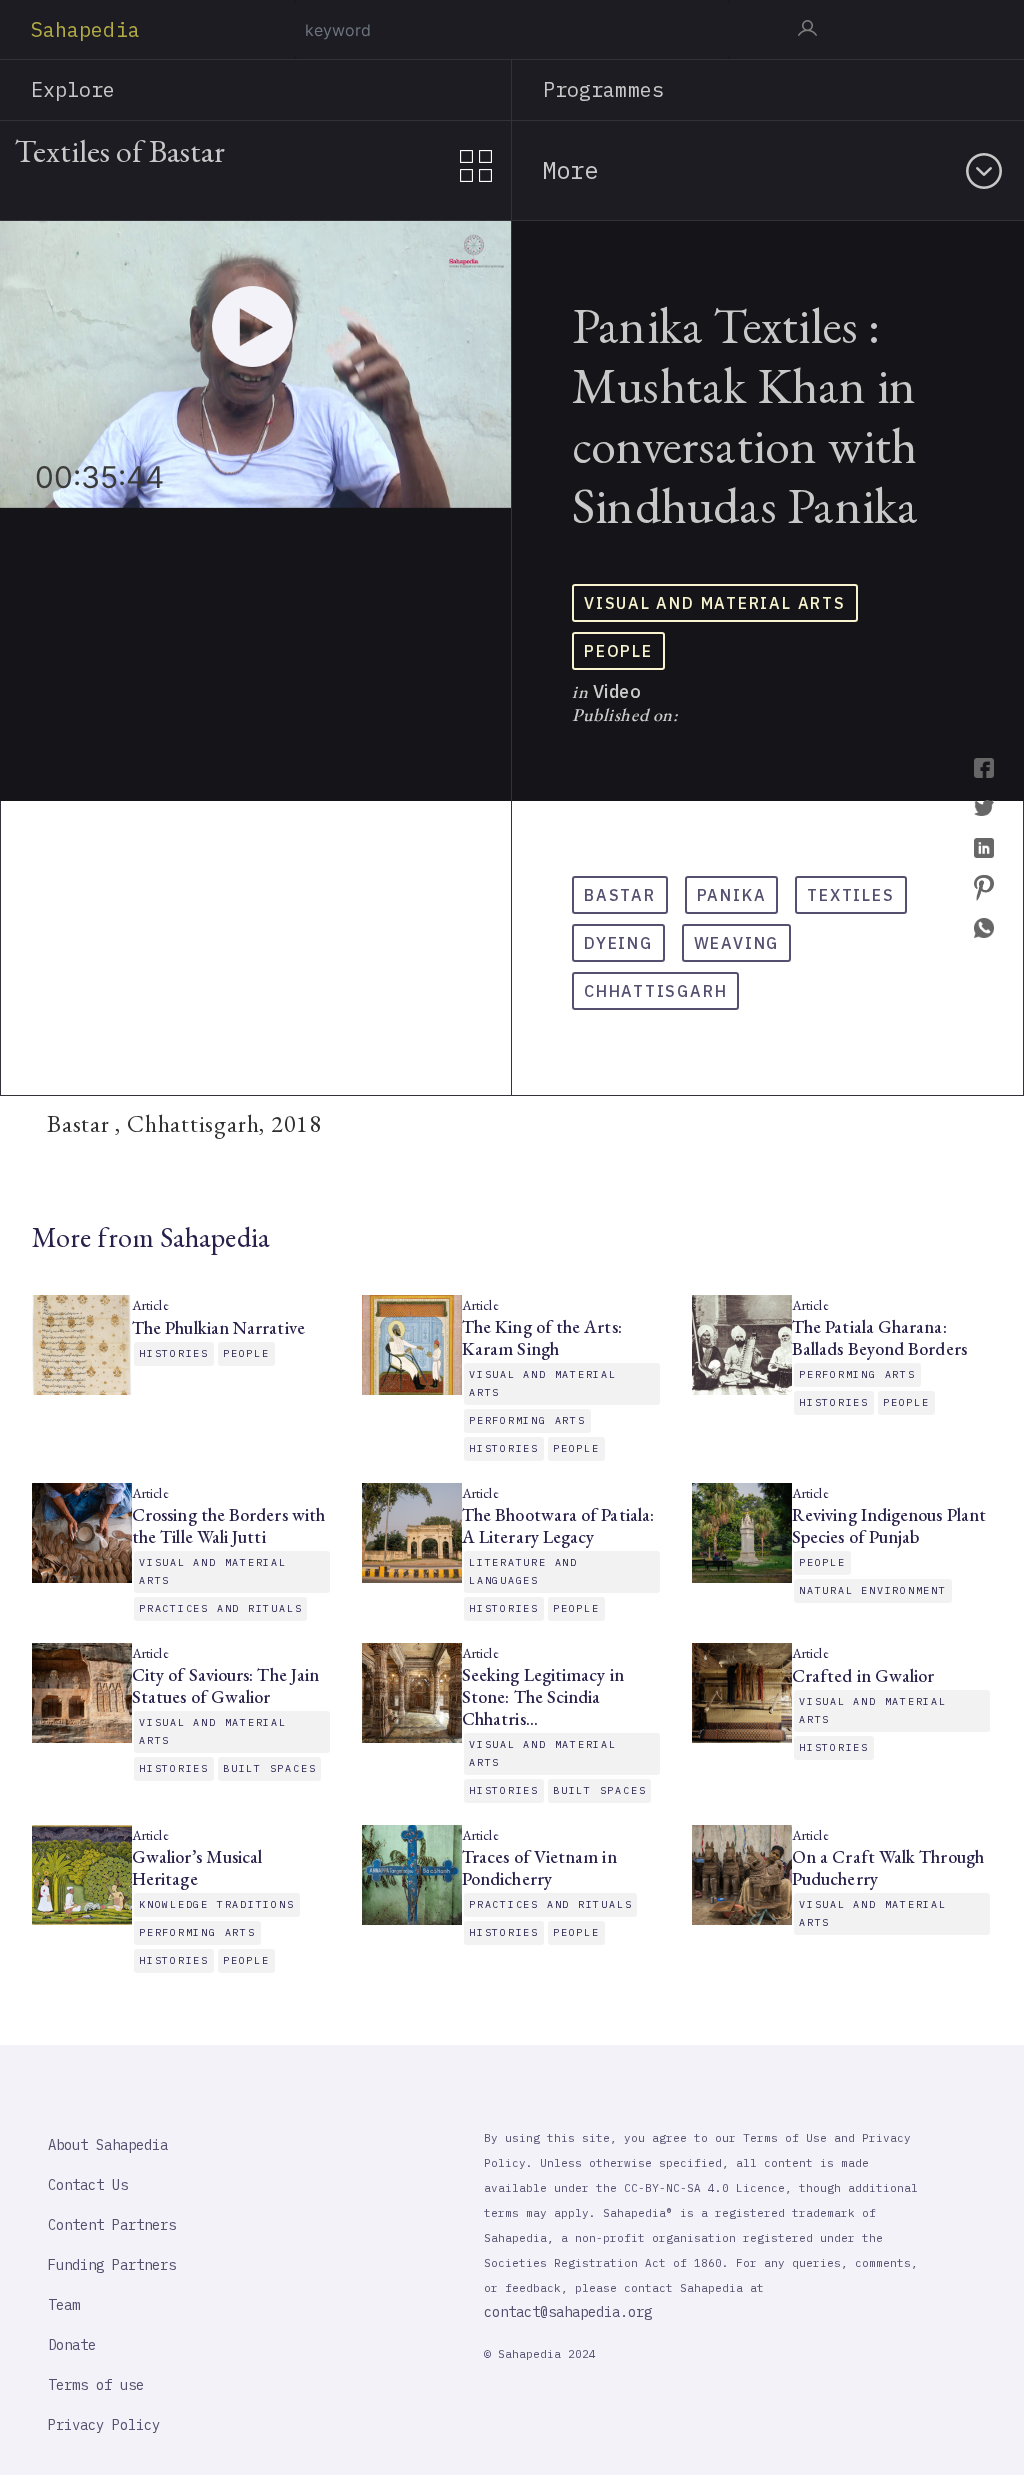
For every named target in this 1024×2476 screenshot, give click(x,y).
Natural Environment (873, 1590)
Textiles (850, 895)
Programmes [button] (603, 89)
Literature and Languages (523, 1571)
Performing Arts (527, 1420)
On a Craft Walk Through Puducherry (888, 1868)
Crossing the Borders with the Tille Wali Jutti (228, 1526)
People (618, 651)
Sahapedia (85, 29)
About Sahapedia (108, 2145)
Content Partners (112, 2225)
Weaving (736, 943)
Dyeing (618, 943)
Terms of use (96, 2385)
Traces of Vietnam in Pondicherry (539, 1868)
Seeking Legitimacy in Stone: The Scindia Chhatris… (543, 1697)
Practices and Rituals (220, 1608)
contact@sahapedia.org (568, 2312)
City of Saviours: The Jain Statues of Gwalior (225, 1686)
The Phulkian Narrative (218, 1328)
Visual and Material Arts (715, 603)
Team (64, 2305)
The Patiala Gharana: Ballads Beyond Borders (879, 1338)
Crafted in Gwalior (863, 1676)
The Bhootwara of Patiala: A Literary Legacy (558, 1526)
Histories (174, 1353)
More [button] (570, 170)
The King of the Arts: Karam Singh (542, 1338)
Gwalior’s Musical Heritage (197, 1868)
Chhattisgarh (655, 991)
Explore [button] (73, 89)
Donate (72, 2345)
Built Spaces (269, 1768)
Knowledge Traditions (217, 1904)
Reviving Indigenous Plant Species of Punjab (889, 1526)
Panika (732, 895)
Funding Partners (112, 2265)
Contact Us (88, 2185)
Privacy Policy (104, 2425)
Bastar (620, 895)
